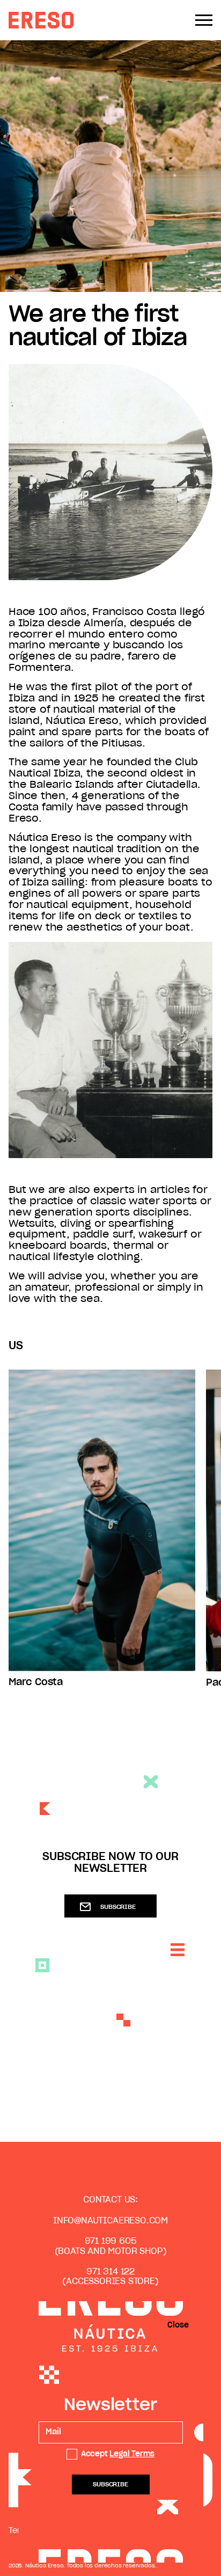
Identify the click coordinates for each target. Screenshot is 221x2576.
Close (178, 2325)
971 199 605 (111, 2241)
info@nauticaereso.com (110, 2221)
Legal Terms (132, 2454)
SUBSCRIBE (118, 1907)
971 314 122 (110, 2272)
